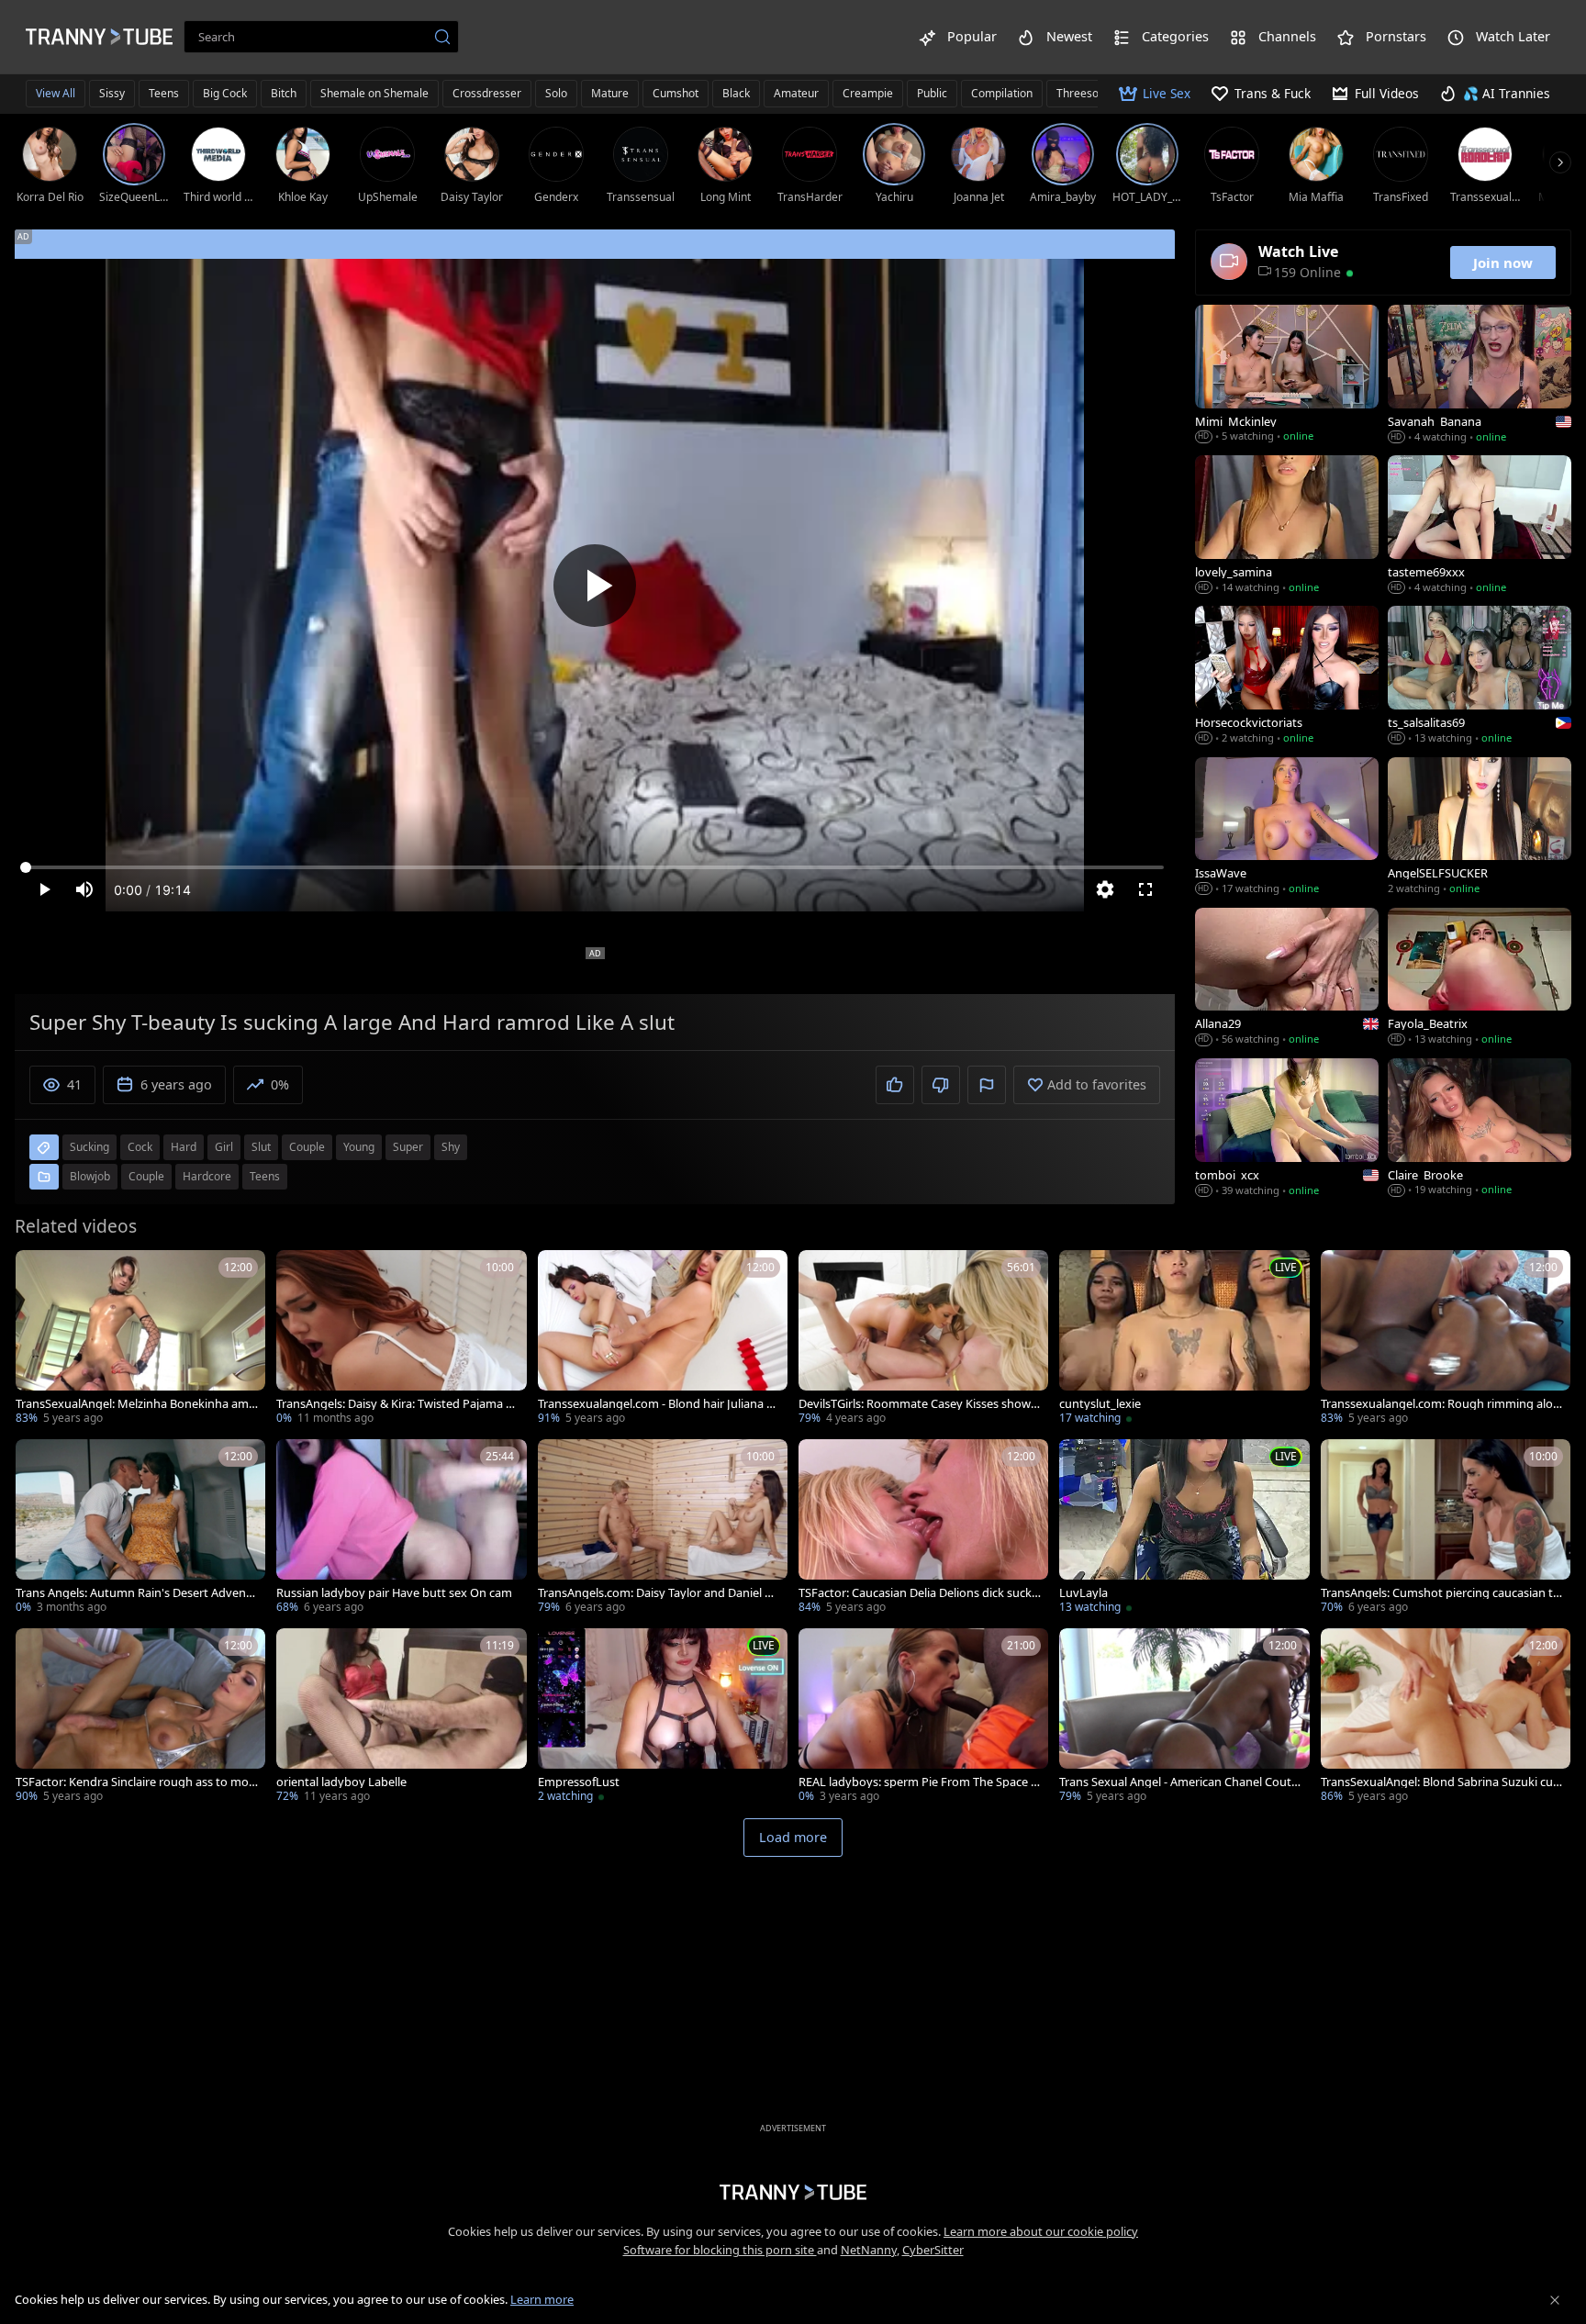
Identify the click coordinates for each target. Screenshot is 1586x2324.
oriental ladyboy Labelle (341, 1782)
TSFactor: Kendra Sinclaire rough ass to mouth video (136, 1782)
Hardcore (207, 1176)
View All (56, 93)
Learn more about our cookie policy (1041, 2231)
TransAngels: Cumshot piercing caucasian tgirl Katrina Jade (1442, 1593)
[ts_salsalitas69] (1480, 676)
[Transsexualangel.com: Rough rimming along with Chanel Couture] (1446, 1339)
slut (261, 1147)
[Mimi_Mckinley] (1287, 375)
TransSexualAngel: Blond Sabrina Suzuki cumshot (1437, 1782)
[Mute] (84, 889)
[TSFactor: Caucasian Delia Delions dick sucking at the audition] (923, 1528)
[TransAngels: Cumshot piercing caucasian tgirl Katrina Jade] (1446, 1528)
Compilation (1002, 93)
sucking (89, 1147)
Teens (164, 93)
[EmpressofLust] (663, 1717)
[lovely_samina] (1287, 526)
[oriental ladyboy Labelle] (401, 1717)
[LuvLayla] (1184, 1528)
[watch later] (38, 1272)
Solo (556, 93)
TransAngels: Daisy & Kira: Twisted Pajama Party (395, 1404)
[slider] (595, 867)
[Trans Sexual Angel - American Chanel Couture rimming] (1184, 1717)
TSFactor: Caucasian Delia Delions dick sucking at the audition (916, 1593)
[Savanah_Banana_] (1480, 375)
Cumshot (676, 93)
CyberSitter (933, 2250)
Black (736, 93)
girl (224, 1147)
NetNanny (869, 2250)
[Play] (595, 586)
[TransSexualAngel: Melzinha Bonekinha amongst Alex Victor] (140, 1339)
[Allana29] (1287, 978)
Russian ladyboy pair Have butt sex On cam (394, 1593)
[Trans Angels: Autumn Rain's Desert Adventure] (140, 1528)
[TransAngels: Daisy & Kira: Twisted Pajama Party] (401, 1339)
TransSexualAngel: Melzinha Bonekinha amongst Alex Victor (136, 1404)
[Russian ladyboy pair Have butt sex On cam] (401, 1528)
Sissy (112, 93)
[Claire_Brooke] (1480, 1129)
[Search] (442, 37)
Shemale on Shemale (374, 93)
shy (451, 1147)
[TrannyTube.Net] (99, 37)
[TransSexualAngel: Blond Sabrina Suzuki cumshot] (1446, 1717)
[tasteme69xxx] (1480, 526)
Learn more (542, 2299)
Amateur (796, 93)
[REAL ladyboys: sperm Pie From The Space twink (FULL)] (923, 1717)
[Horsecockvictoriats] (1287, 676)
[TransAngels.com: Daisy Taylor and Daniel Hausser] (663, 1528)
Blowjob (90, 1176)
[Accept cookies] (1555, 2300)
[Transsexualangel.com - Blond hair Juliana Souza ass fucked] (663, 1339)
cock (140, 1147)
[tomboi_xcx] (1287, 1129)
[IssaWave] (1287, 828)
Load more (793, 1837)
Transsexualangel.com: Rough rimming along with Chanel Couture (1441, 1404)
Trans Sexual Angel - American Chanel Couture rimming (1179, 1782)
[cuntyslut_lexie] (1184, 1339)
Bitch (284, 93)
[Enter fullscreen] (1145, 889)
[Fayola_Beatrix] (1480, 978)
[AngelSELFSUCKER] (1480, 828)
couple (307, 1147)
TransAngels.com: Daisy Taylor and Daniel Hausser (659, 1593)
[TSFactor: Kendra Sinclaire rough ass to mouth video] (140, 1717)
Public (932, 93)
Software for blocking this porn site (720, 2250)
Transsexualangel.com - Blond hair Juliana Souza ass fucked (659, 1404)
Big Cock (225, 93)
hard (184, 1147)
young (359, 1147)
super (408, 1147)
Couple (146, 1176)
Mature (610, 93)
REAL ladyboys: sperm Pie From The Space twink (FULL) (917, 1782)
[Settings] (1105, 889)
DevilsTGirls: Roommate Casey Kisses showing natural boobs (920, 1404)
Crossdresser (487, 93)
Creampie (868, 93)
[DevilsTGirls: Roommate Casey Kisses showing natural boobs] (923, 1339)
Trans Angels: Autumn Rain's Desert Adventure (137, 1593)
